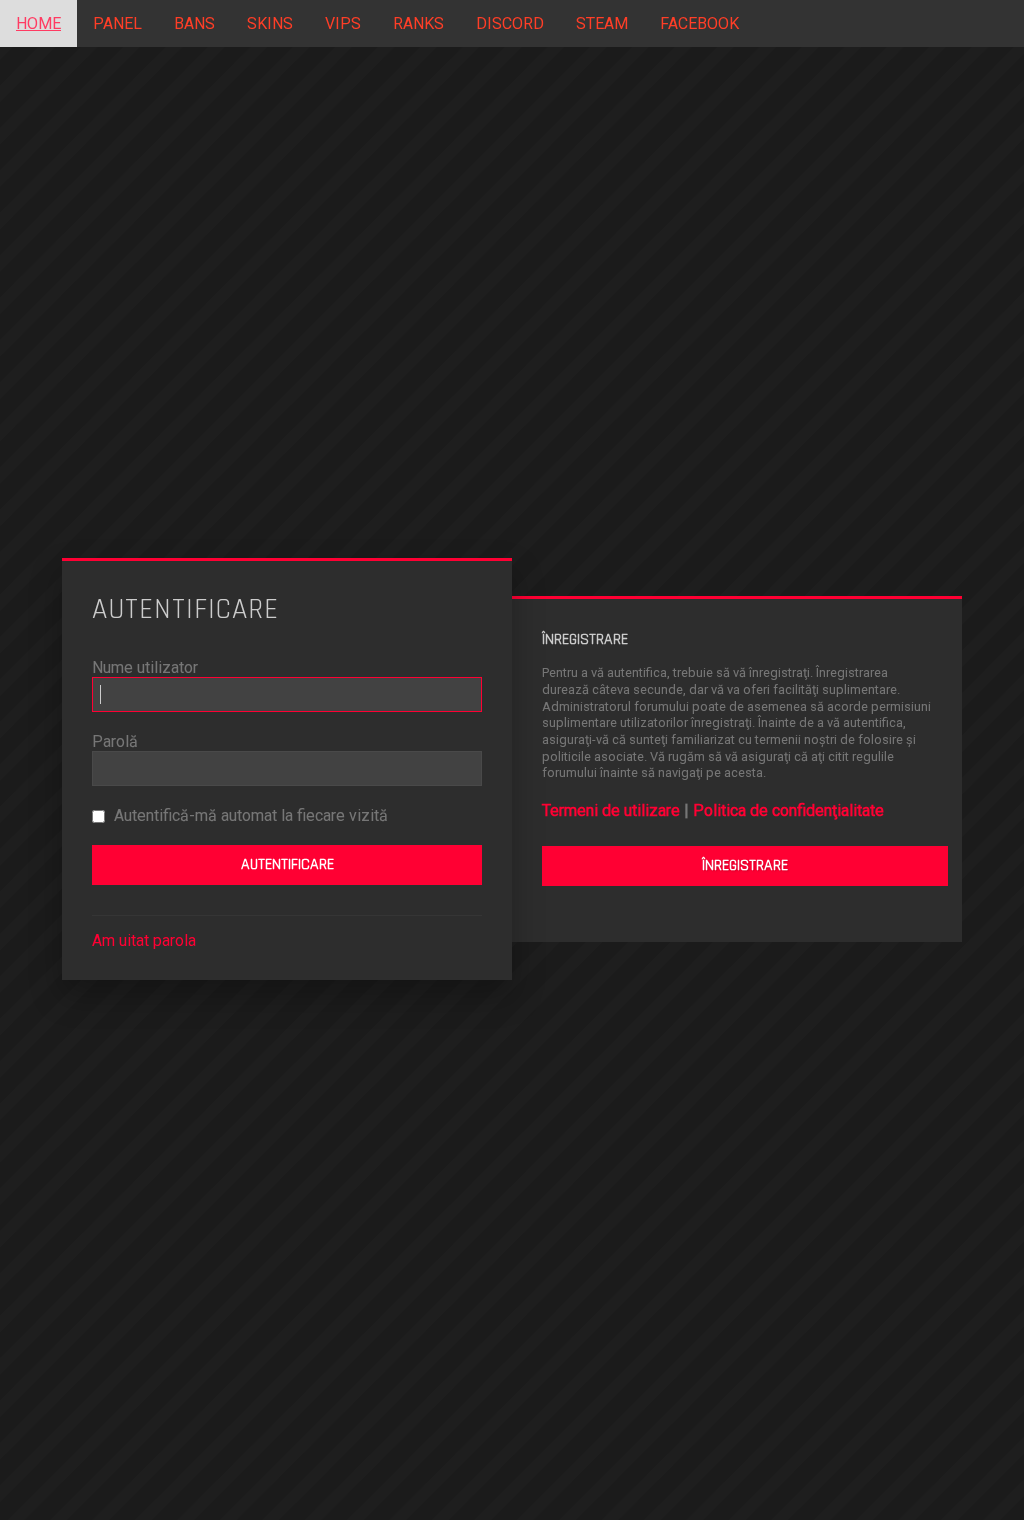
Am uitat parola (144, 940)
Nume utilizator (145, 667)
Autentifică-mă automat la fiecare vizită (249, 815)
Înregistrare (745, 865)
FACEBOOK (699, 23)
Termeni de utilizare (611, 810)
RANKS (418, 23)
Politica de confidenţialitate (788, 810)
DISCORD (510, 23)
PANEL (117, 23)
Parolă (115, 741)
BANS (194, 23)
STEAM (602, 23)
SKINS (270, 23)
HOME (38, 23)
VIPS (343, 23)
